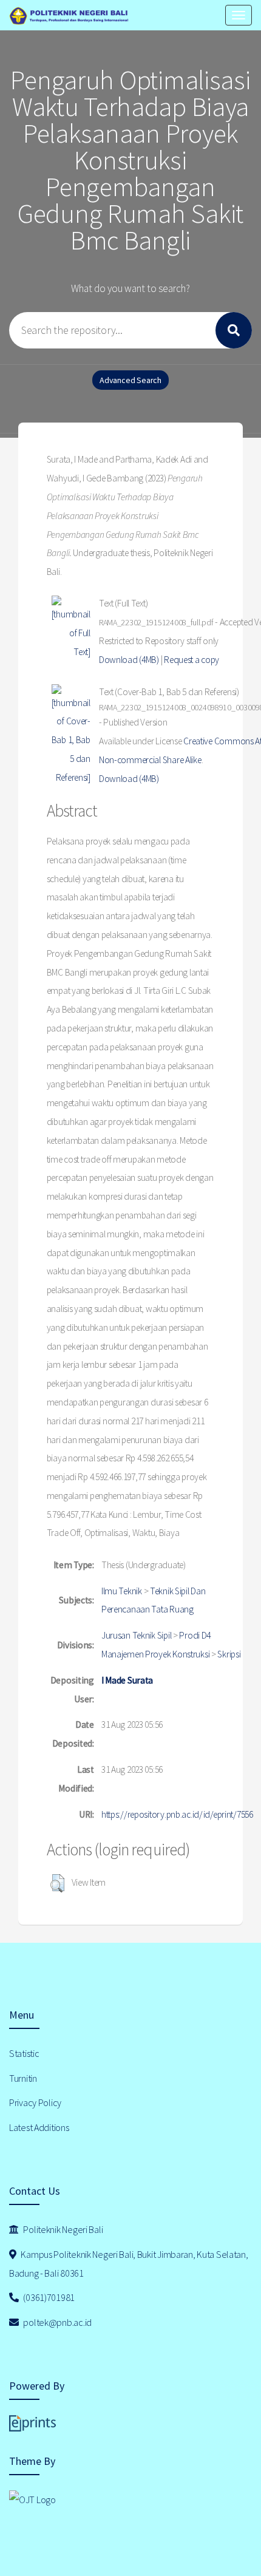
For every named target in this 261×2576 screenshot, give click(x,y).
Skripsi (229, 1654)
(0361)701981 (48, 2297)
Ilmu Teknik (122, 1591)
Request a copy (192, 660)
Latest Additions (39, 2127)
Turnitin (23, 2078)
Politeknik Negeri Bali (63, 2229)
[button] (57, 1883)
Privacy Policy (35, 2102)
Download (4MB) (129, 660)
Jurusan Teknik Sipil (136, 1635)
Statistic (24, 2053)
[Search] (234, 330)
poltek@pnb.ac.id (57, 2322)
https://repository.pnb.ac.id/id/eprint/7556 (177, 1814)
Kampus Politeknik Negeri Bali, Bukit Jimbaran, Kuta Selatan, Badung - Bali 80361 (129, 2264)
